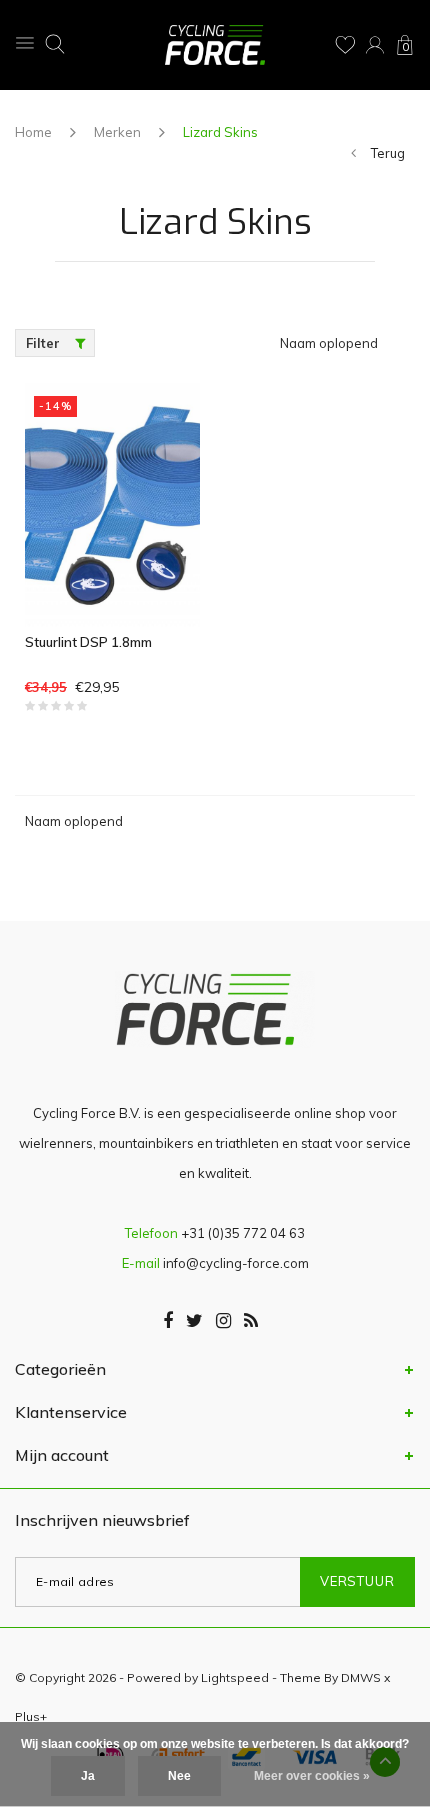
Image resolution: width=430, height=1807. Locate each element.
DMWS (361, 1677)
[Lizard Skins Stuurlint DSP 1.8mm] (112, 504)
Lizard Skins (220, 132)
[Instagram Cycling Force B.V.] (223, 1321)
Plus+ (31, 1716)
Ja (88, 1776)
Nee (179, 1776)
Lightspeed (235, 1677)
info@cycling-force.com (236, 1263)
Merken (117, 132)
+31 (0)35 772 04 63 (243, 1233)
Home (33, 132)
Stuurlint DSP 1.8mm (88, 642)
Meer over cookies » (312, 1776)
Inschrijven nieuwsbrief (102, 1520)
